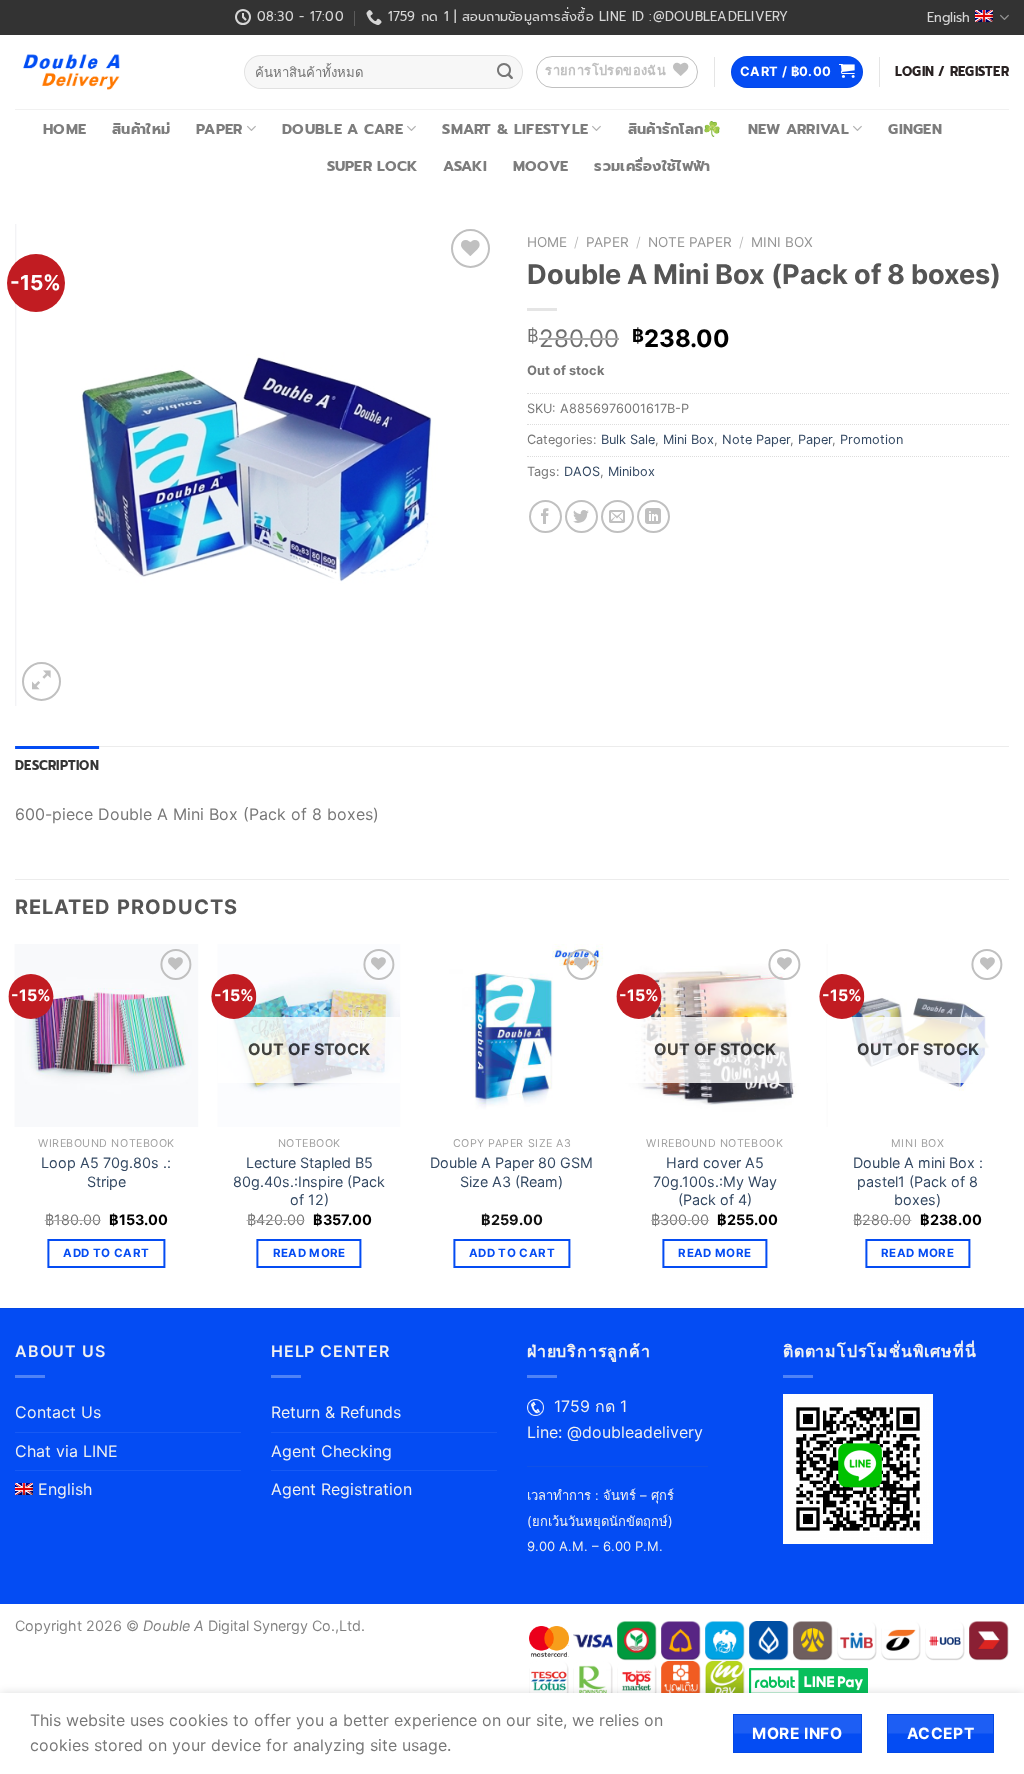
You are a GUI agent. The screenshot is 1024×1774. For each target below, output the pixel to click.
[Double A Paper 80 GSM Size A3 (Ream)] (511, 1035)
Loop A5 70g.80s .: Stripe (106, 1172)
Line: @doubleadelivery (615, 1432)
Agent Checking (331, 1451)
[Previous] (16, 1124)
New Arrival (798, 129)
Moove (540, 166)
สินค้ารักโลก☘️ (675, 129)
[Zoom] (41, 681)
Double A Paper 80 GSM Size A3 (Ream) (511, 1172)
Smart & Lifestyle (515, 129)
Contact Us (58, 1412)
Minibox (631, 471)
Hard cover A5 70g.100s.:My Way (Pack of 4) (715, 1181)
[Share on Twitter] (581, 516)
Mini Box (782, 242)
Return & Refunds (336, 1412)
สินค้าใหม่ (141, 129)
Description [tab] (57, 765)
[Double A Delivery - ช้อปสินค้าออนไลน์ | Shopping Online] (114, 72)
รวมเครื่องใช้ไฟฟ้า (652, 166)
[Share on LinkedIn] (653, 516)
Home (64, 129)
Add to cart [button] (106, 1253)
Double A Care (342, 129)
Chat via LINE (66, 1451)
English (948, 17)
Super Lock (372, 166)
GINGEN (915, 129)
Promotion (871, 439)
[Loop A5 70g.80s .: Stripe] (106, 1035)
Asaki (464, 166)
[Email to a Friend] (617, 516)
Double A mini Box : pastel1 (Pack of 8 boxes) (918, 1181)
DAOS (582, 471)
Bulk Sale (628, 439)
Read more (309, 1253)
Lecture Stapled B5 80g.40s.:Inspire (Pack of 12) (309, 1181)
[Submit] (505, 72)
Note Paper (690, 242)
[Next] (1008, 1124)
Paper (219, 129)
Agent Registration (341, 1489)
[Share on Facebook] (545, 516)
